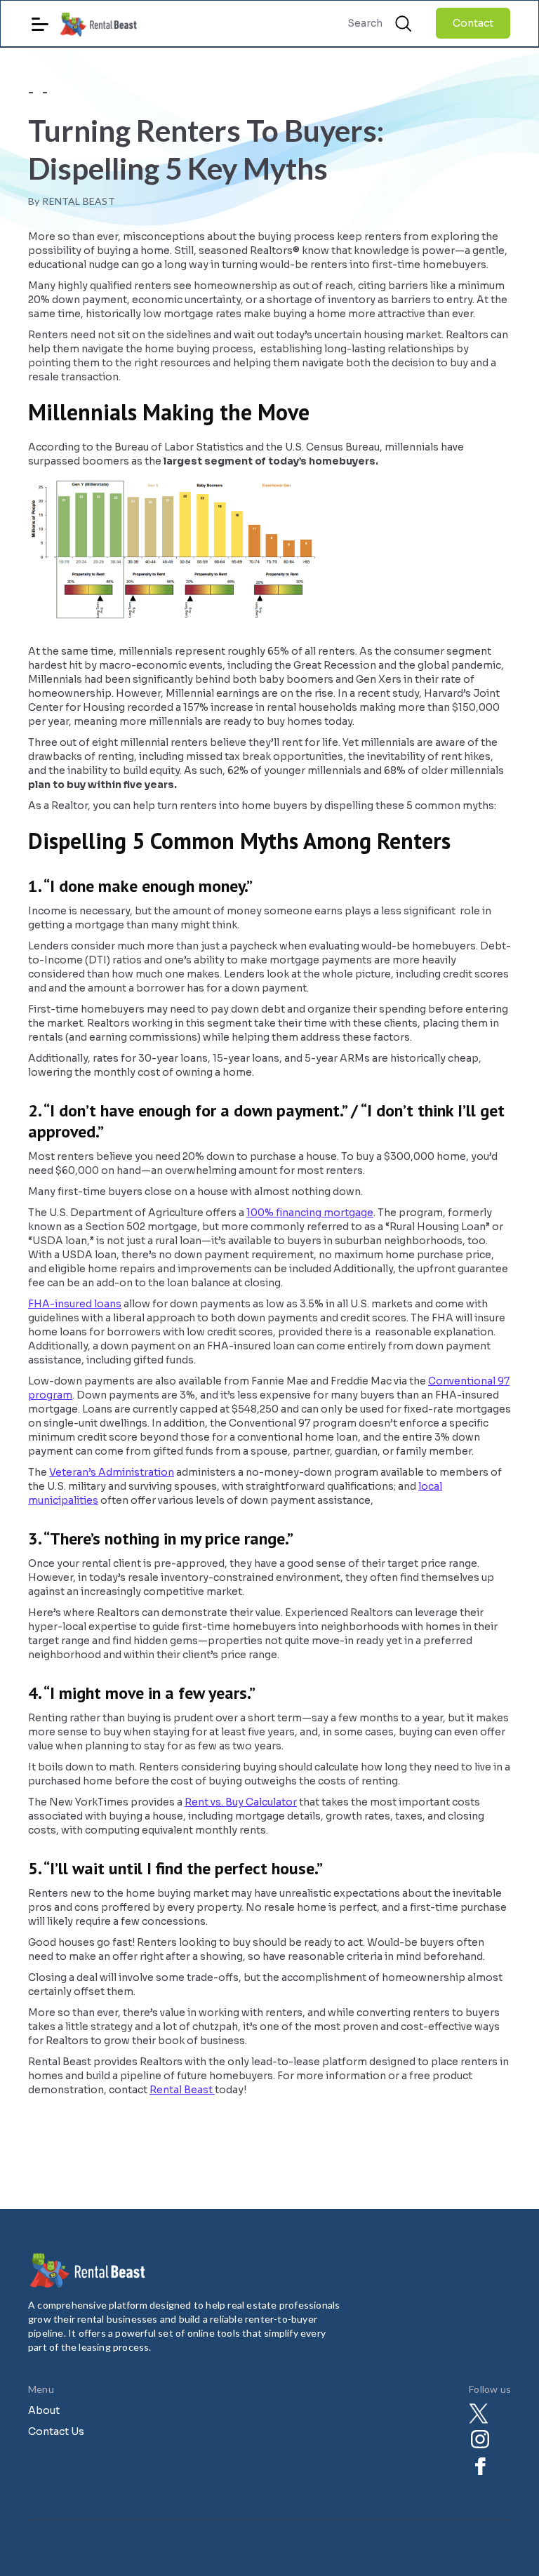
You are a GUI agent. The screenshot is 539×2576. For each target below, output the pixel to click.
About (44, 2410)
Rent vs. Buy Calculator (241, 1802)
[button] (40, 19)
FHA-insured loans (75, 1304)
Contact (473, 23)
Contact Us (56, 2431)
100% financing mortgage (310, 1213)
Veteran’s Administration (112, 1472)
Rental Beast (182, 2090)
